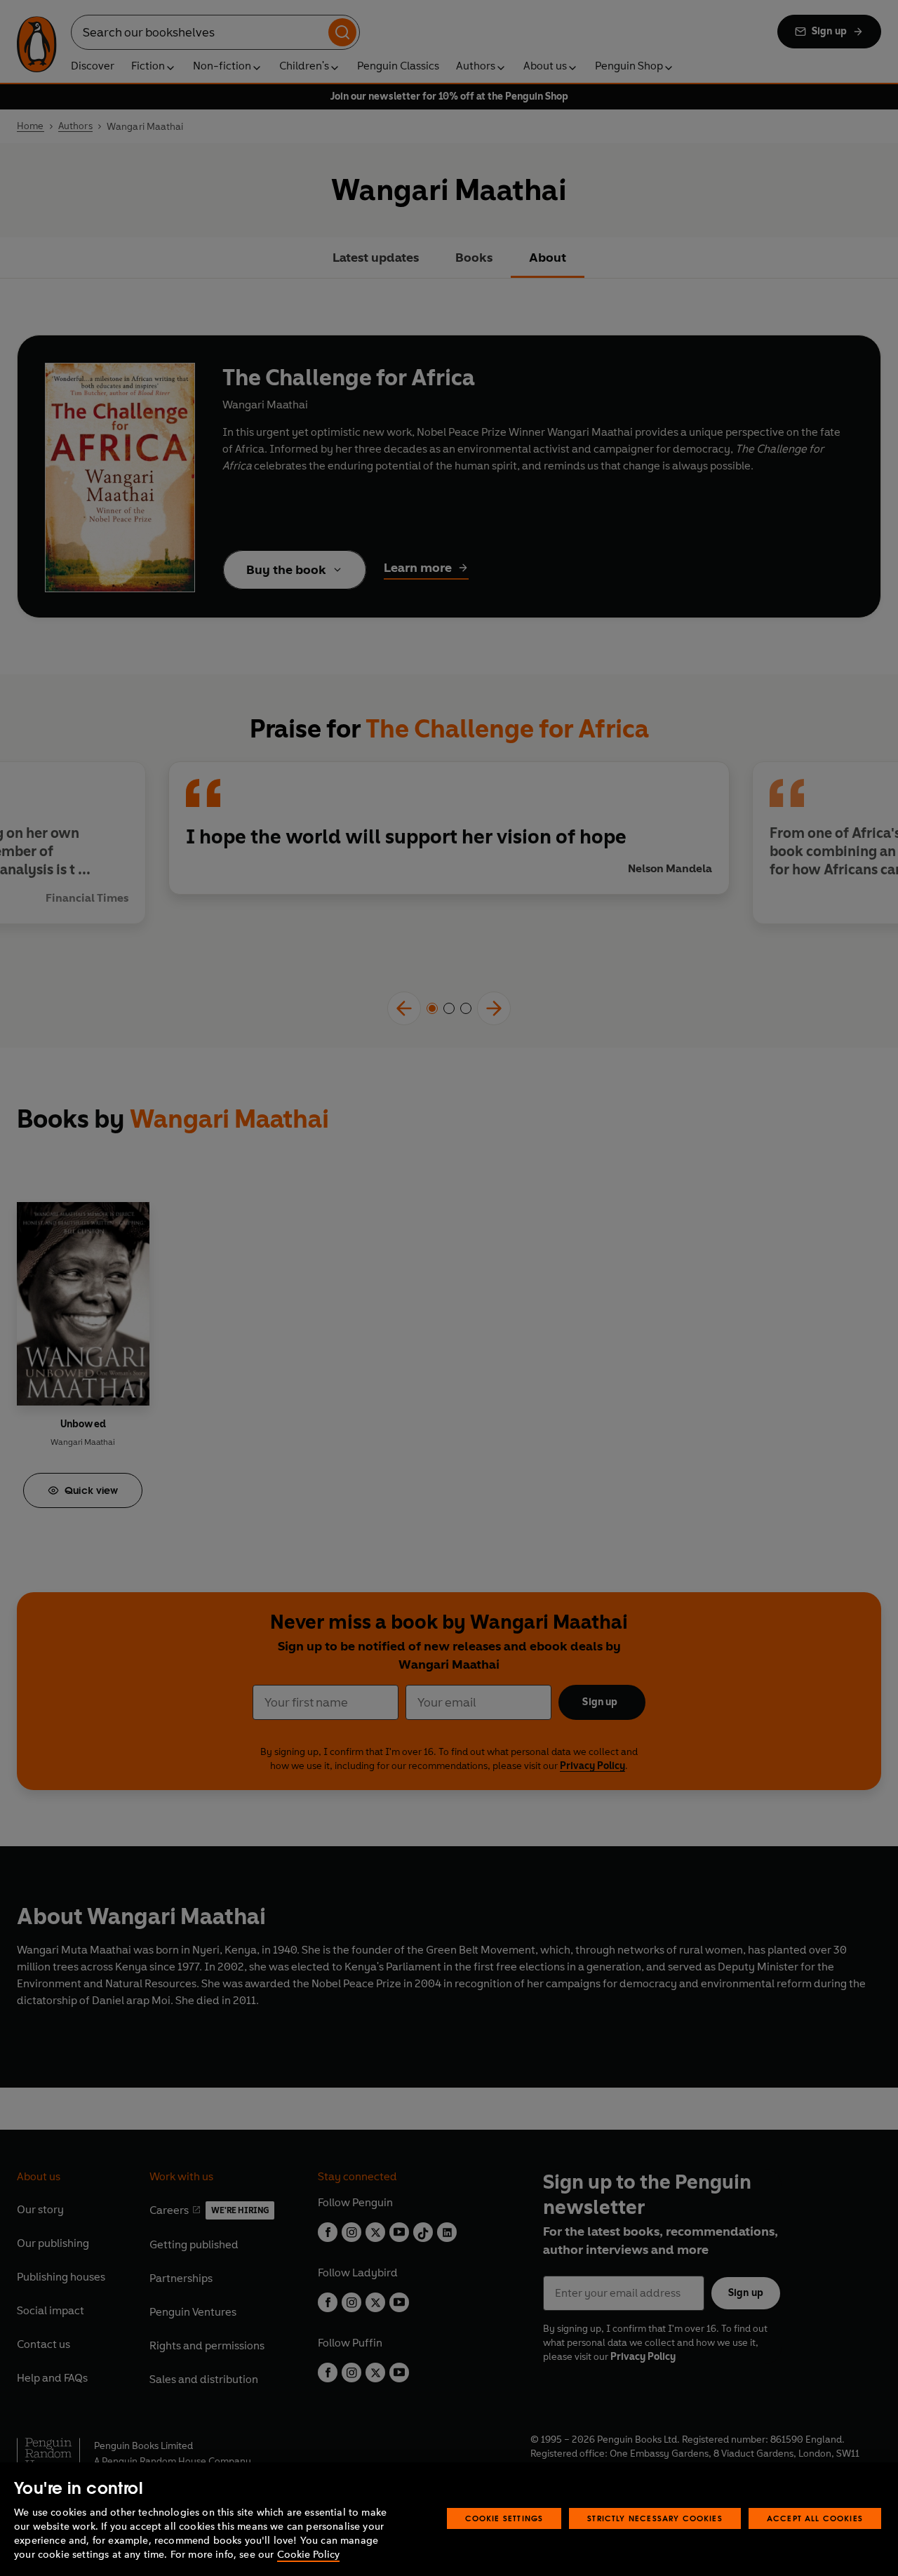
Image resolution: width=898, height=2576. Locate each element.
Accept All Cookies (815, 2518)
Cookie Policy (308, 2555)
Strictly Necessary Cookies (655, 2518)
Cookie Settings (504, 2518)
